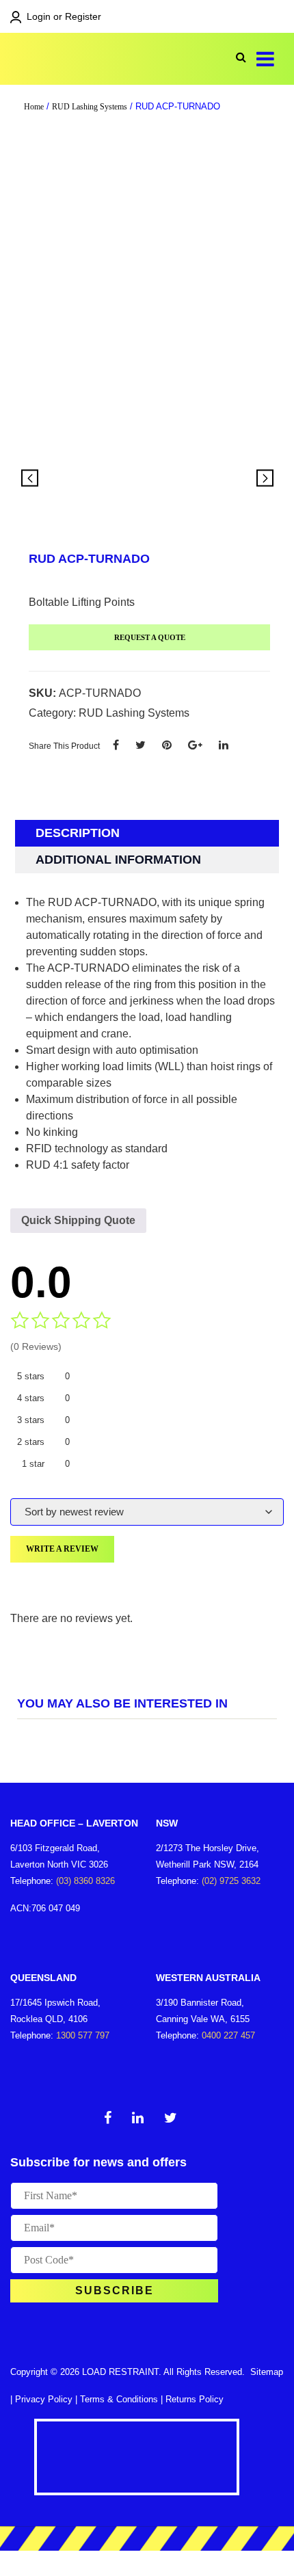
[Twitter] (141, 745)
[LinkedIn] (224, 745)
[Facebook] (116, 745)
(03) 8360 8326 (85, 1881)
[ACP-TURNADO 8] (147, 479)
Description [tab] (78, 833)
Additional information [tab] (118, 860)
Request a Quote (150, 637)
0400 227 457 (228, 2035)
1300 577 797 (83, 2035)
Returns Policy (195, 2399)
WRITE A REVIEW (62, 1549)
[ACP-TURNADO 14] (231, 479)
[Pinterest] (167, 745)
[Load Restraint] (75, 59)
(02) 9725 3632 (231, 1881)
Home (34, 107)
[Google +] (195, 745)
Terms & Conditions (119, 2399)
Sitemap (267, 2372)
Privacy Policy (44, 2399)
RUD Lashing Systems (90, 107)
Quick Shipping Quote (78, 1220)
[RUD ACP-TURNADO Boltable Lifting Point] (147, 302)
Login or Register (64, 16)
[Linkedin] (138, 2120)
